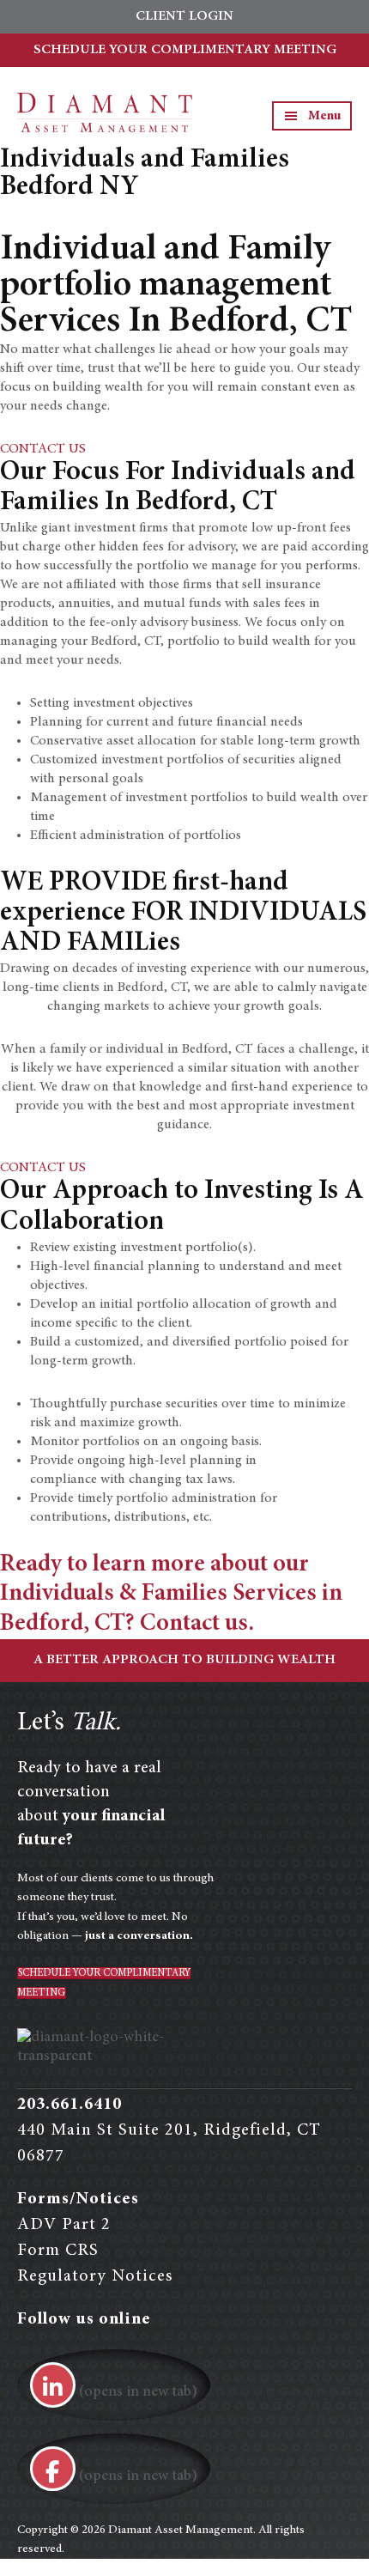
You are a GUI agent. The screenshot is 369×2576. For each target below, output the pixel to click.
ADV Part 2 (64, 2225)
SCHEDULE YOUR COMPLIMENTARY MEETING (185, 50)
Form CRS (58, 2251)
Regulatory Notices (95, 2276)
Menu (325, 116)
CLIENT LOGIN (184, 16)
